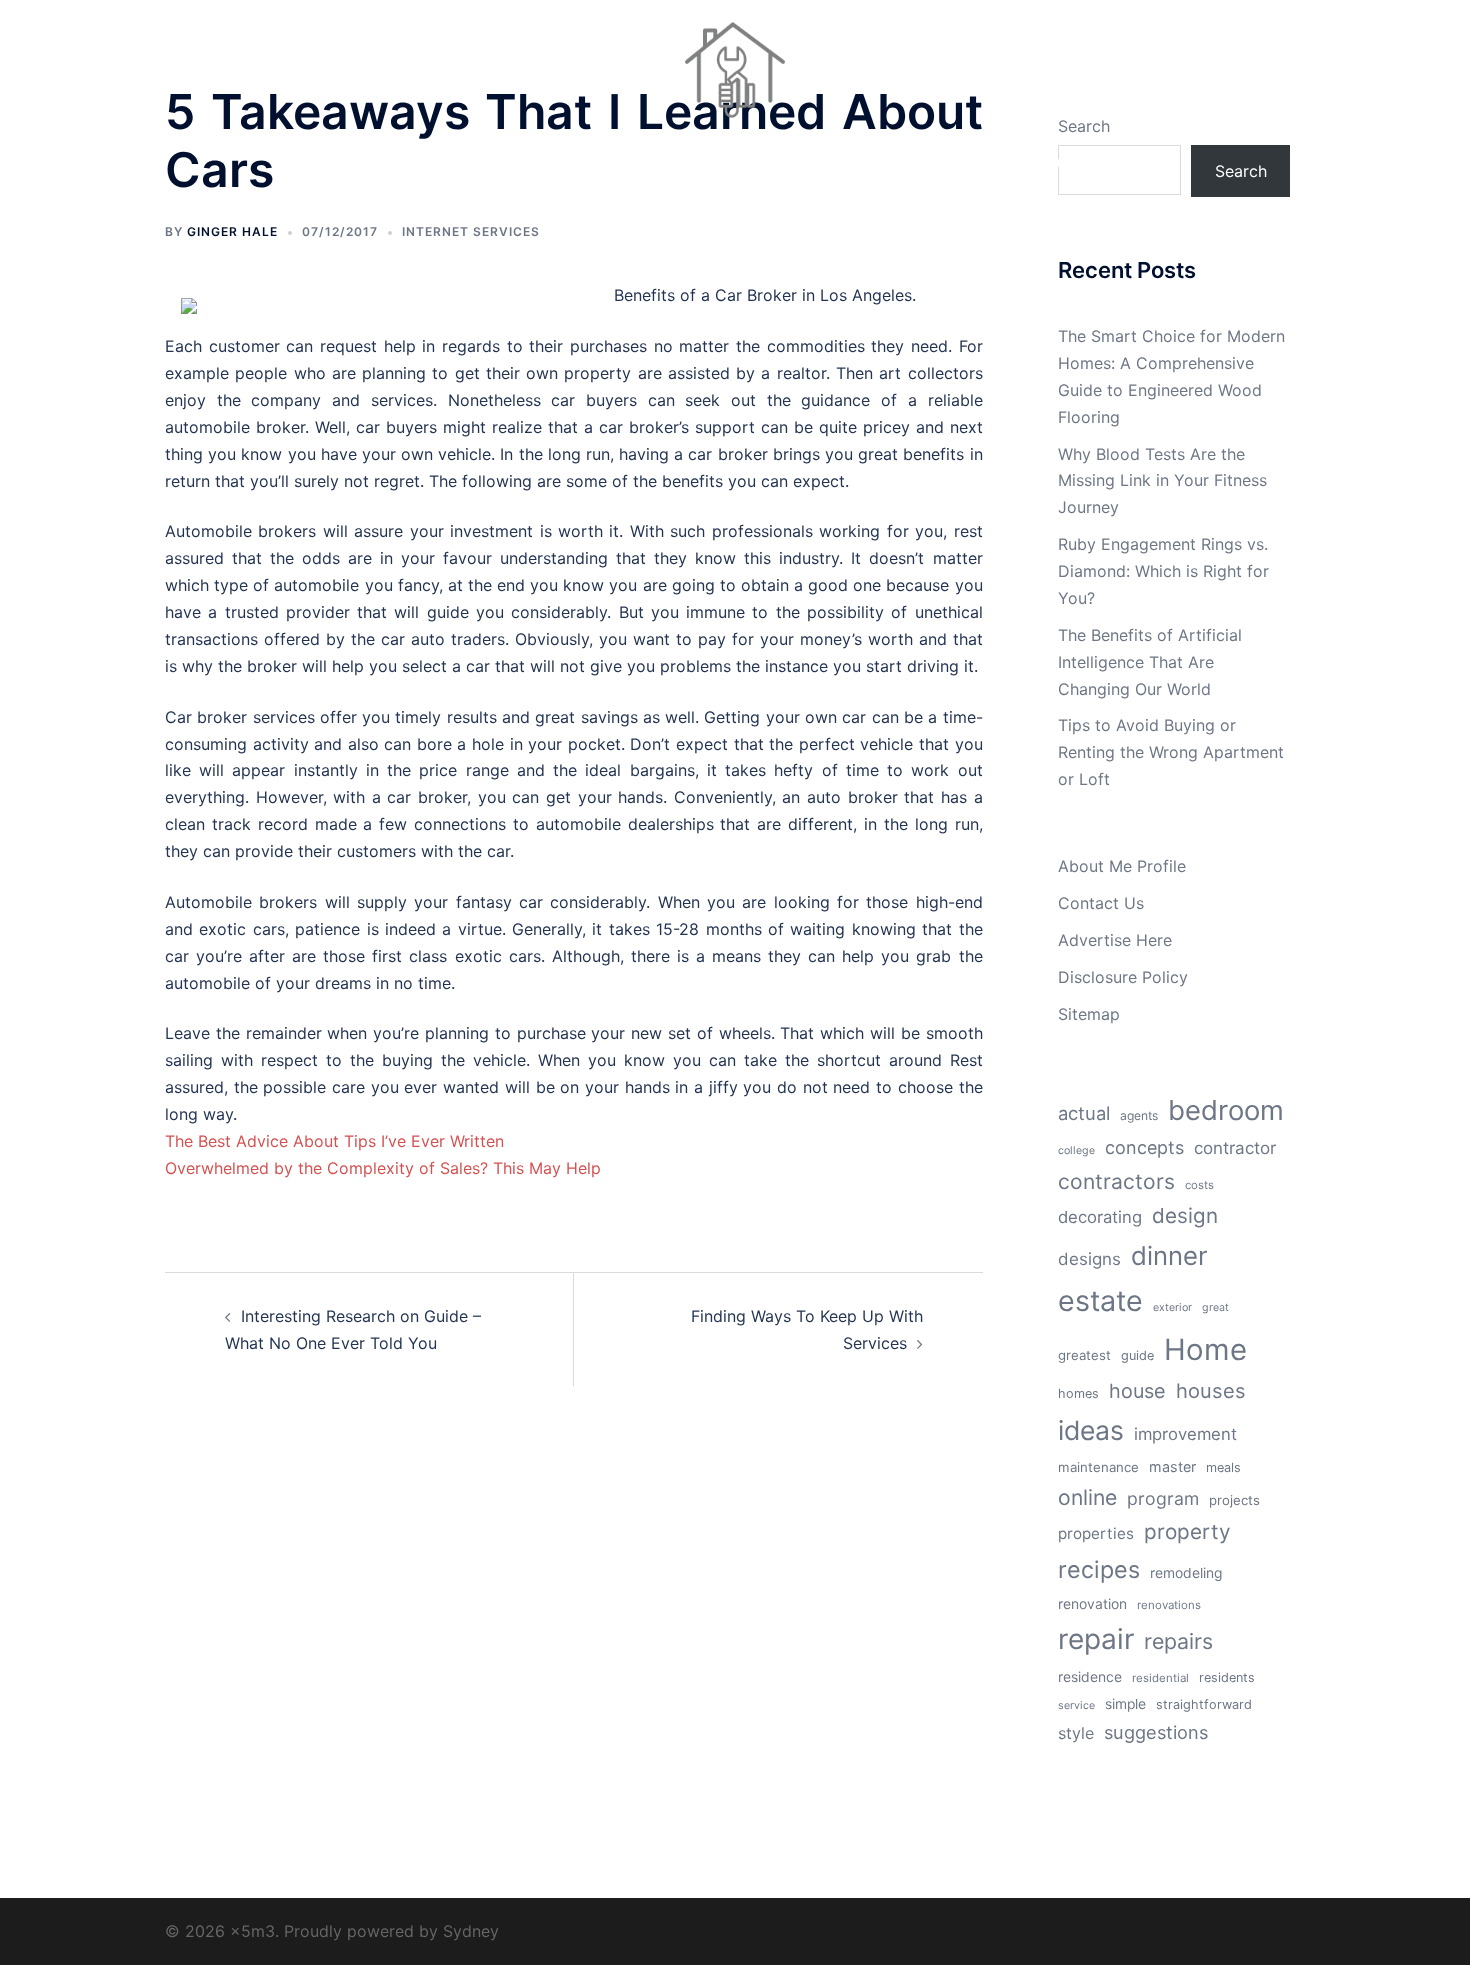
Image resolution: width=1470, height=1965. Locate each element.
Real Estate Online (1027, 161)
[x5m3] (735, 76)
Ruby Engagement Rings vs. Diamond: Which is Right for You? (1163, 571)
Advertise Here (1115, 940)
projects (1234, 1500)
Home (1205, 1349)
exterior (1172, 1307)
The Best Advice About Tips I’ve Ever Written (334, 1141)
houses (1211, 1391)
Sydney (471, 1931)
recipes (1099, 1569)
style (1076, 1733)
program (1163, 1498)
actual (1084, 1113)
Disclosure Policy (1123, 977)
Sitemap (1089, 1014)
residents (1227, 1677)
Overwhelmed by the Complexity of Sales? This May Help (383, 1168)
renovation (1092, 1604)
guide (1137, 1355)
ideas (1091, 1430)
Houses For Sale (887, 161)
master (1172, 1466)
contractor (1235, 1148)
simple (1125, 1704)
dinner (1169, 1255)
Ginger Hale (232, 231)
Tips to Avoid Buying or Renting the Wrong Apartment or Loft (1171, 752)
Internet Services (471, 231)
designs (1089, 1259)
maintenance (1098, 1467)
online (1087, 1497)
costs (1199, 1185)
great (1215, 1307)
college (1076, 1150)
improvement (1185, 1434)
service (1076, 1705)
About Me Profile (1122, 866)
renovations (1169, 1605)
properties (1096, 1533)
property (1187, 1531)
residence (1090, 1677)
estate (1100, 1300)
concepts (1144, 1147)
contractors (1116, 1181)
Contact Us (1101, 903)
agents (1139, 1115)
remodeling (1186, 1573)
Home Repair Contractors (723, 161)
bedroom (1226, 1110)
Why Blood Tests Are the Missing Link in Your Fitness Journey (1162, 481)
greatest (1084, 1355)
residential (1160, 1678)
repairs (1178, 1641)
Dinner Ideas (570, 161)
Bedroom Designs (442, 161)
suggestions (1156, 1732)
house (1137, 1391)
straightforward (1204, 1704)
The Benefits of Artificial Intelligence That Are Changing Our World (1150, 662)
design (1185, 1215)
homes (1078, 1393)
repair (1096, 1639)
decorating (1100, 1217)
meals (1223, 1467)
